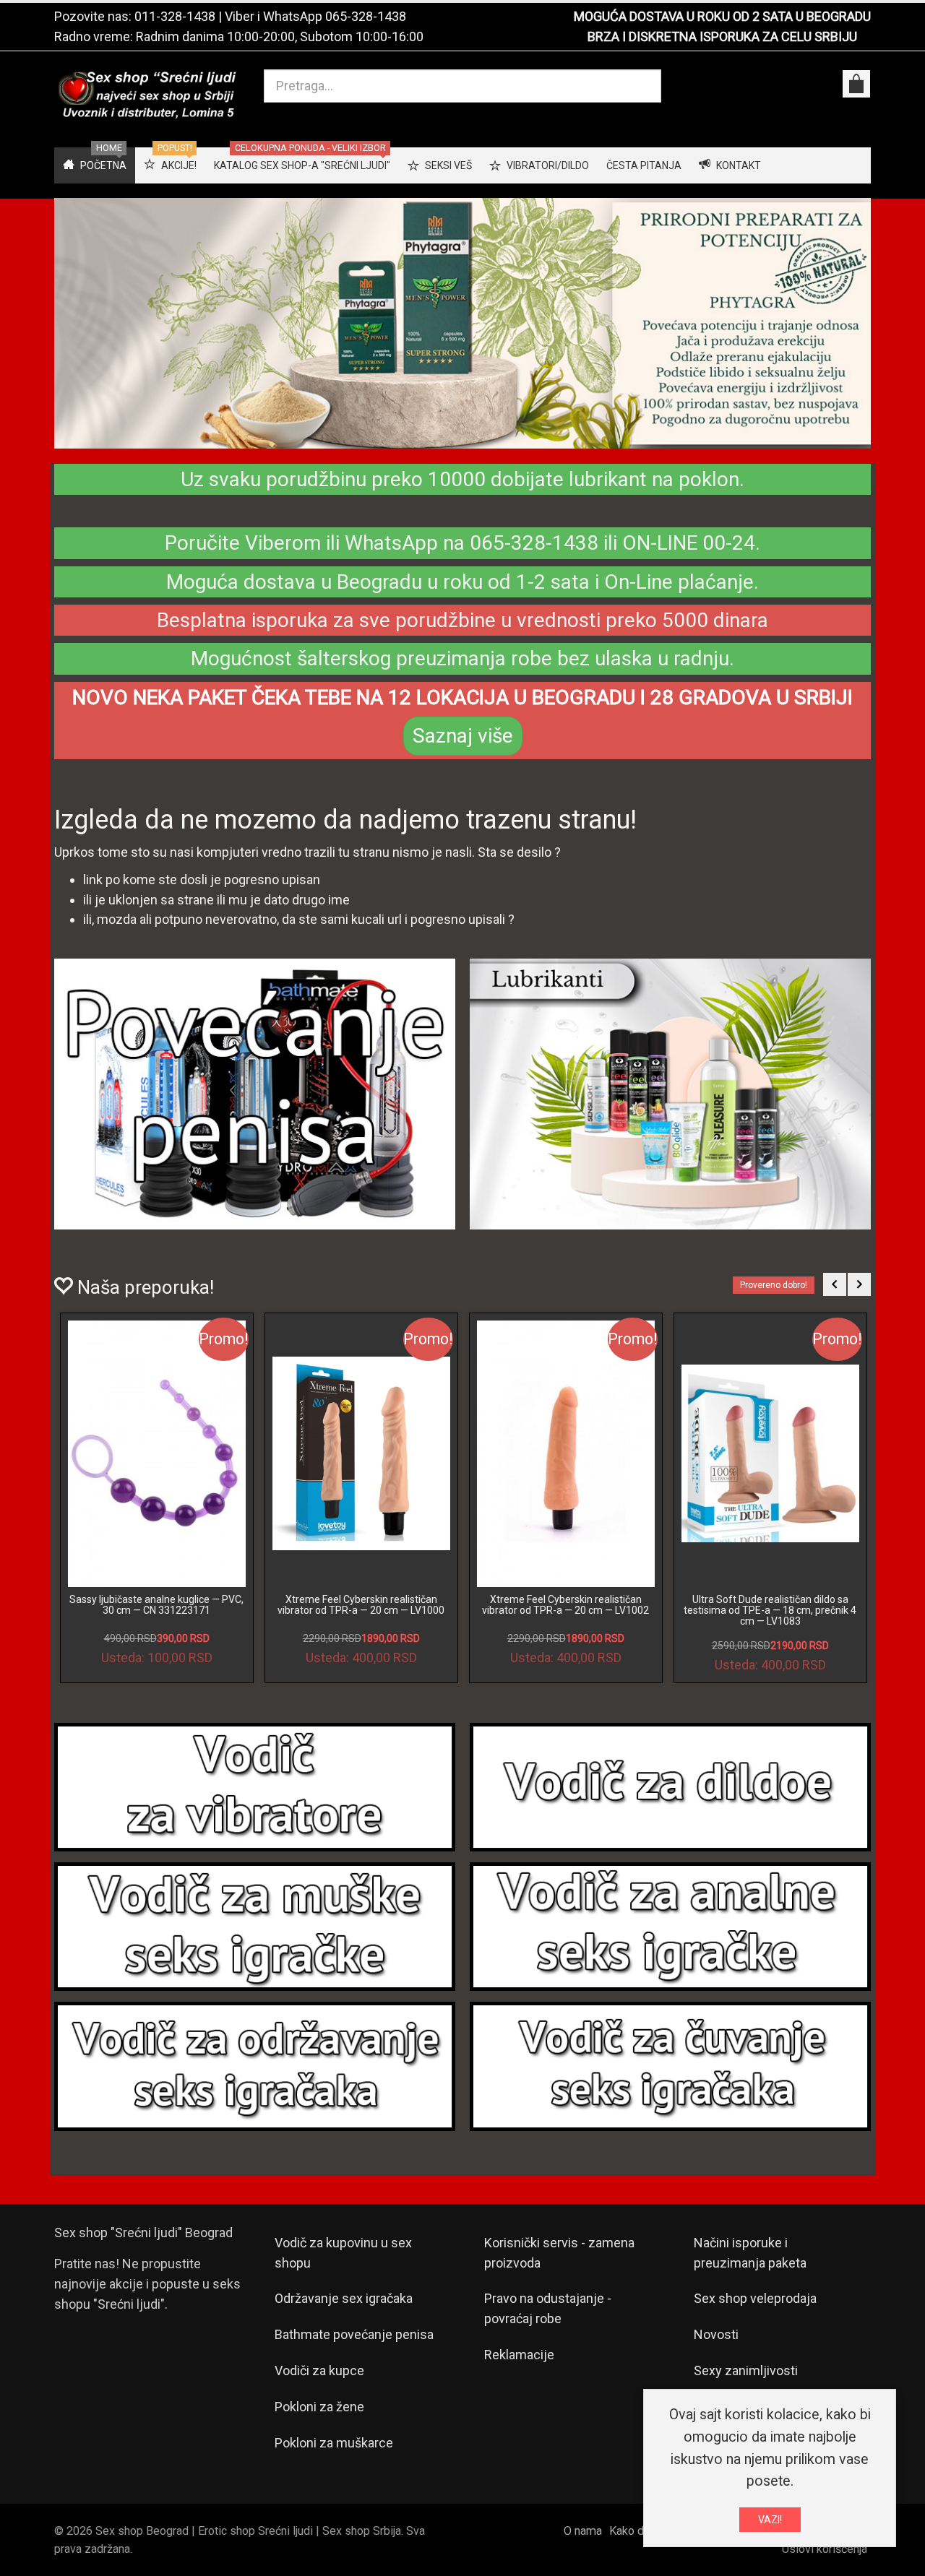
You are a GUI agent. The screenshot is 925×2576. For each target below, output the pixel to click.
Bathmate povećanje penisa (354, 2334)
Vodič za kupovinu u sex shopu (343, 2253)
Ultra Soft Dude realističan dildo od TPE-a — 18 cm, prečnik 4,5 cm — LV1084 (361, 1611)
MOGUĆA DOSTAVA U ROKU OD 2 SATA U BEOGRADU (722, 16)
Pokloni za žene (319, 2407)
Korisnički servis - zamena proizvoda (559, 2253)
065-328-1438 (366, 16)
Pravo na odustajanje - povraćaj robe (548, 2308)
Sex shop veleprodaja (755, 2298)
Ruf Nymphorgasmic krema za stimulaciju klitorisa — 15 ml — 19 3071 (566, 1605)
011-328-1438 (175, 16)
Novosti (716, 2334)
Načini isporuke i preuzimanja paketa (750, 2253)
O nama (583, 2531)
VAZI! (770, 2520)
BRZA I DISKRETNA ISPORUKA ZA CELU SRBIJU (722, 36)
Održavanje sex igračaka (344, 2298)
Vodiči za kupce (319, 2370)
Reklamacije (519, 2355)
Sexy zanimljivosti (746, 2370)
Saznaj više (463, 736)
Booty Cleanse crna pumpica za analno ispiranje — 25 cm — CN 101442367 (770, 1605)
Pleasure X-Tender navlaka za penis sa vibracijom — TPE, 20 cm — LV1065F (157, 1605)
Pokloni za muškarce (334, 2443)
